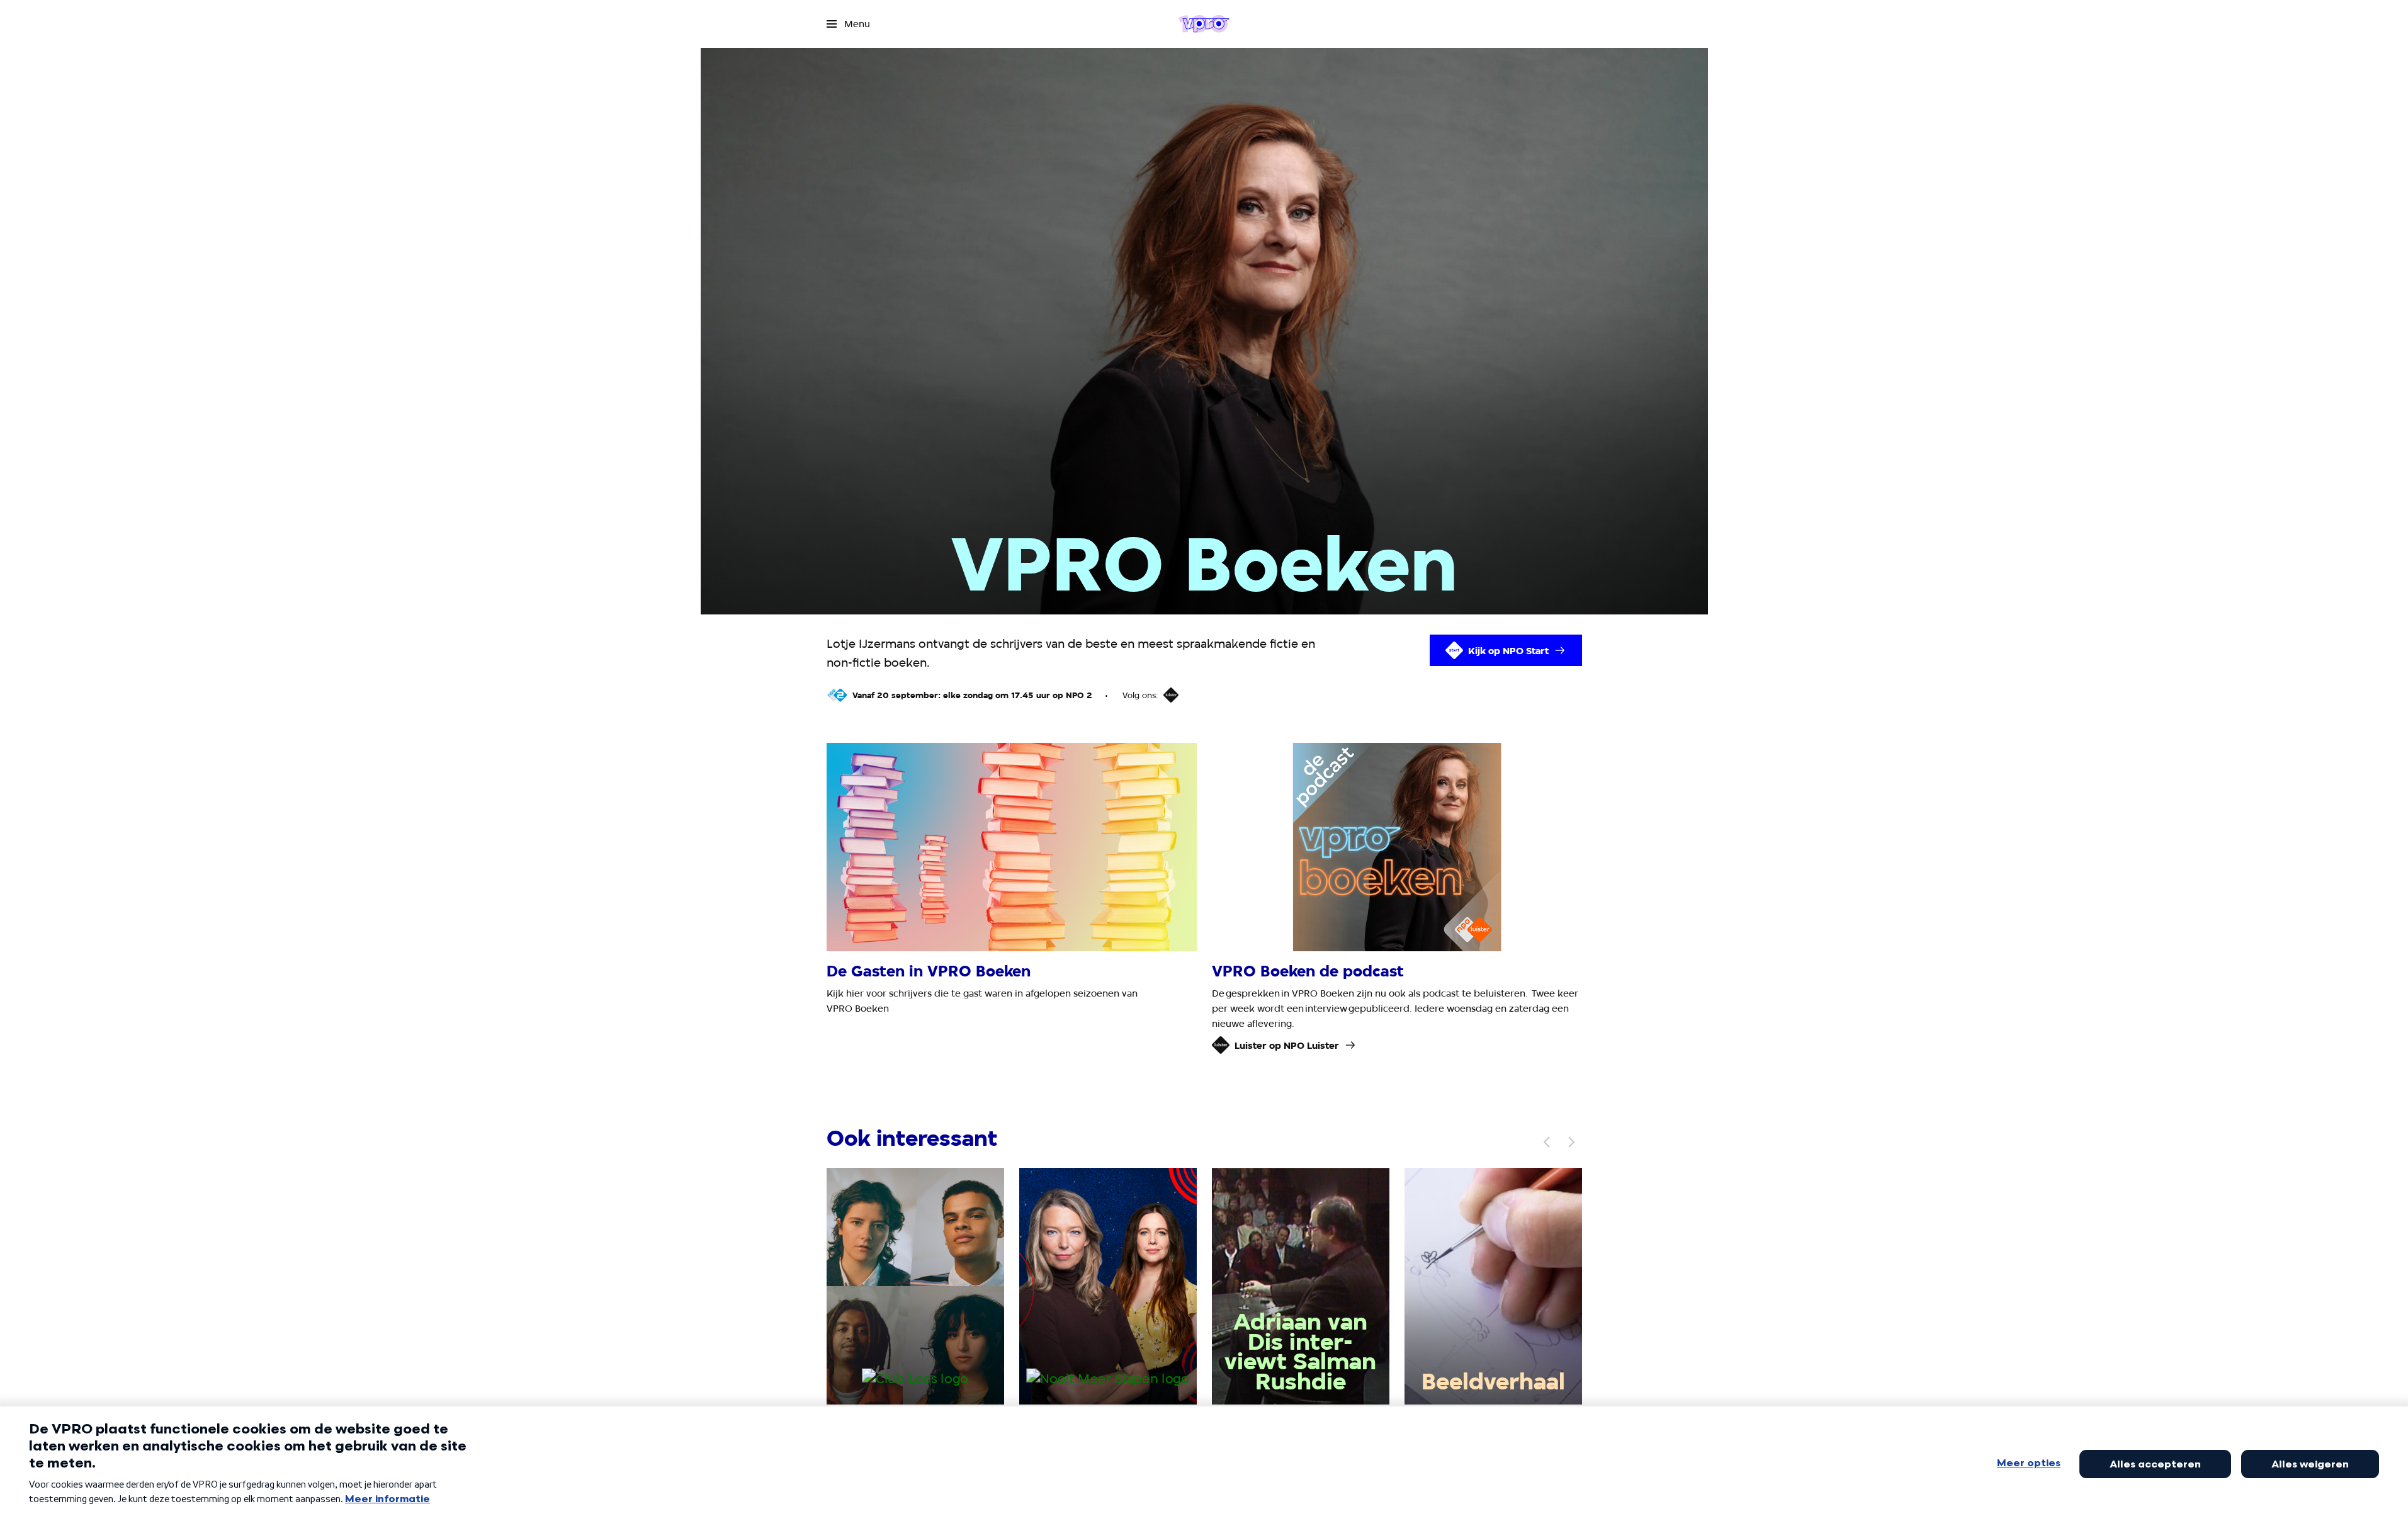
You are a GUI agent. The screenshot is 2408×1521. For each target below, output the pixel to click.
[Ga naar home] (1204, 24)
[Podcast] (1171, 695)
